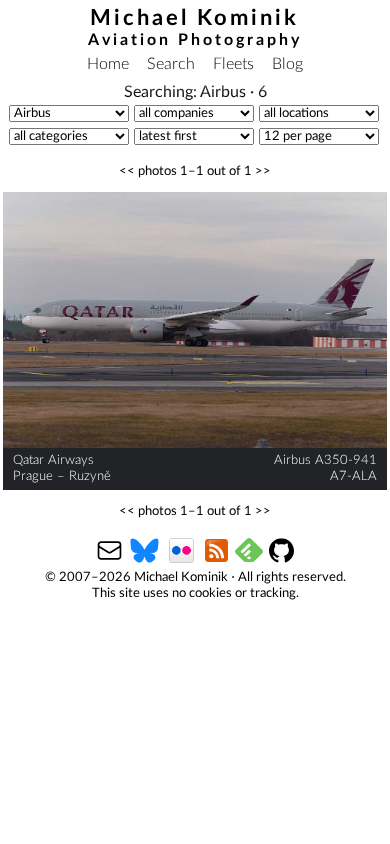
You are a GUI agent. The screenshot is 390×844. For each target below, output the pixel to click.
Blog (287, 64)
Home (108, 64)
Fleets (233, 64)
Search (171, 64)
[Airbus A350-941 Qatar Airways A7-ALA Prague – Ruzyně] (195, 320)
